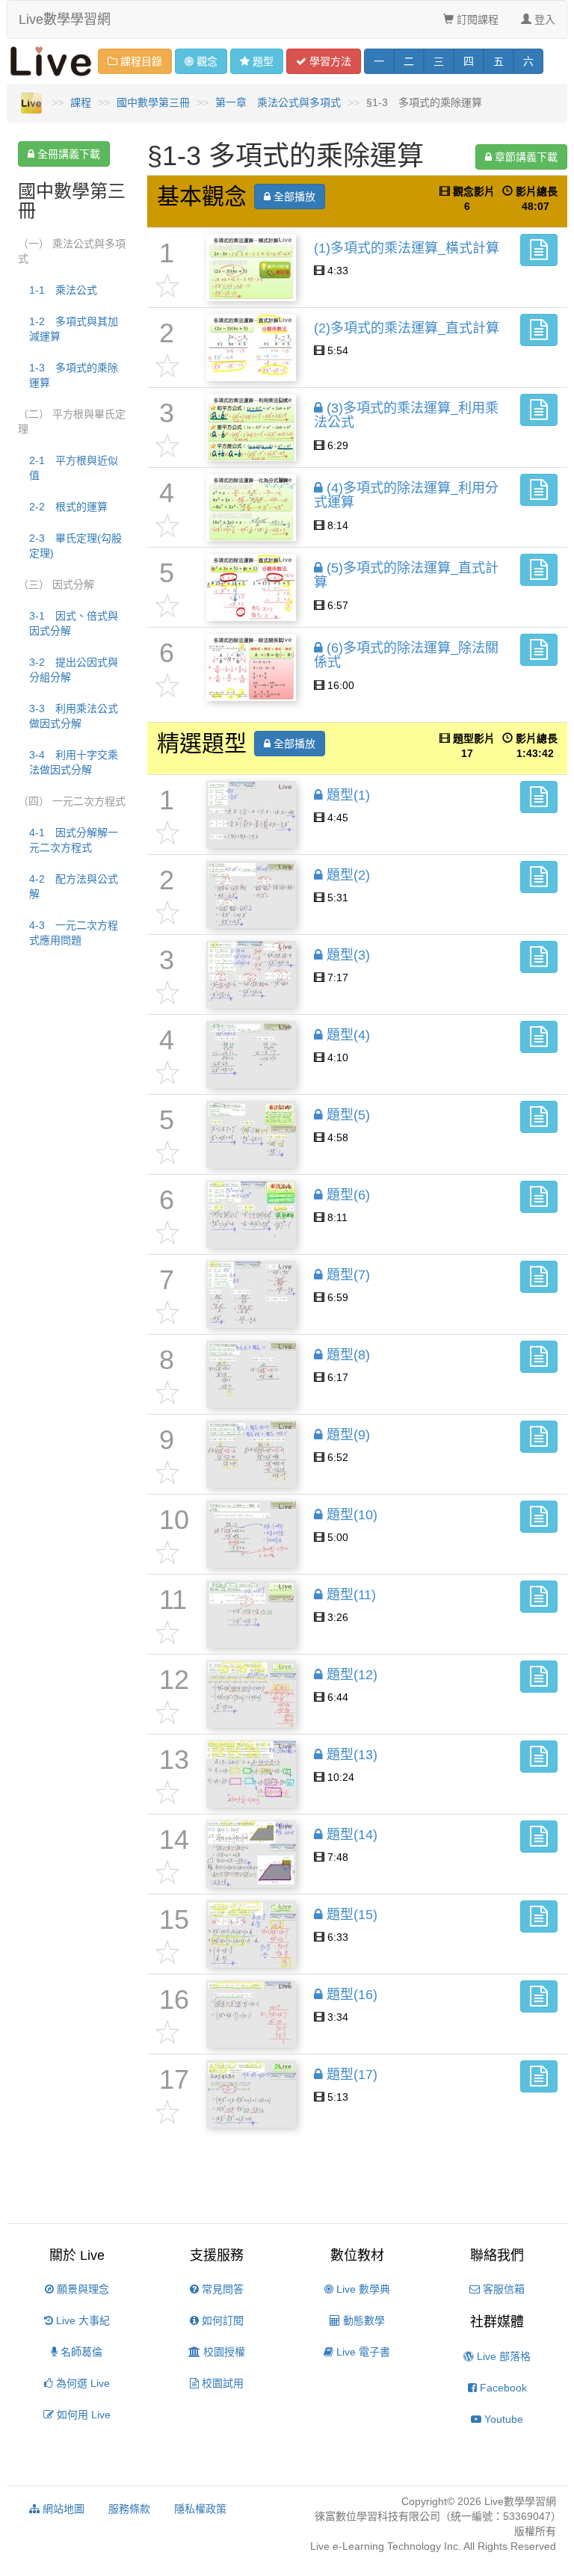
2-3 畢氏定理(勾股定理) (75, 546)
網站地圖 (62, 2509)
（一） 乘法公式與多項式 (72, 251)
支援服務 (217, 2255)
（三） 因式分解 (56, 584)
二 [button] (409, 61)
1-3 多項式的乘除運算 (74, 375)
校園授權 (223, 2352)
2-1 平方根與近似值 (74, 468)
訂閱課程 (476, 19)
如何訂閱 (221, 2320)
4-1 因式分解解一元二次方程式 (74, 840)
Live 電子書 (362, 2352)
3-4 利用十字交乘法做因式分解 (74, 762)
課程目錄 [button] (140, 61)
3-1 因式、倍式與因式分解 (74, 623)
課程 (81, 102)
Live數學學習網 (65, 19)
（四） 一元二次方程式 (72, 801)
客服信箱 (502, 2289)
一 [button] (379, 61)
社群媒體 (497, 2322)
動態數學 (362, 2320)
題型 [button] (263, 61)
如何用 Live (82, 2415)
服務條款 (129, 2509)
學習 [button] (329, 61)
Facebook (502, 2388)
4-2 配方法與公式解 (74, 886)
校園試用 (221, 2383)
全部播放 (293, 197)
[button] (539, 250)
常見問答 (221, 2289)
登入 (543, 19)
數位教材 (357, 2255)
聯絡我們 (497, 2255)
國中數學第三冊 (153, 102)
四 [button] (469, 61)
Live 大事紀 (81, 2320)
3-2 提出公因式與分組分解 (74, 670)
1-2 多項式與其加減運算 (74, 329)
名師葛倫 (80, 2352)
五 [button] (499, 61)
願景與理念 (81, 2289)
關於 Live (77, 2255)
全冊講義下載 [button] (67, 154)
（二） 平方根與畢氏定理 (72, 421)
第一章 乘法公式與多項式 (278, 102)
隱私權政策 (200, 2509)
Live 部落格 (502, 2356)
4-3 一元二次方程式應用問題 (74, 933)
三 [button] (439, 61)
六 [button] (528, 61)
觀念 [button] (207, 61)
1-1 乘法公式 (63, 290)
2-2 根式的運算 (68, 507)
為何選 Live (81, 2383)
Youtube (502, 2419)
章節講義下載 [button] (525, 157)
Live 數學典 (362, 2289)
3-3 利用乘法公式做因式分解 (74, 716)
